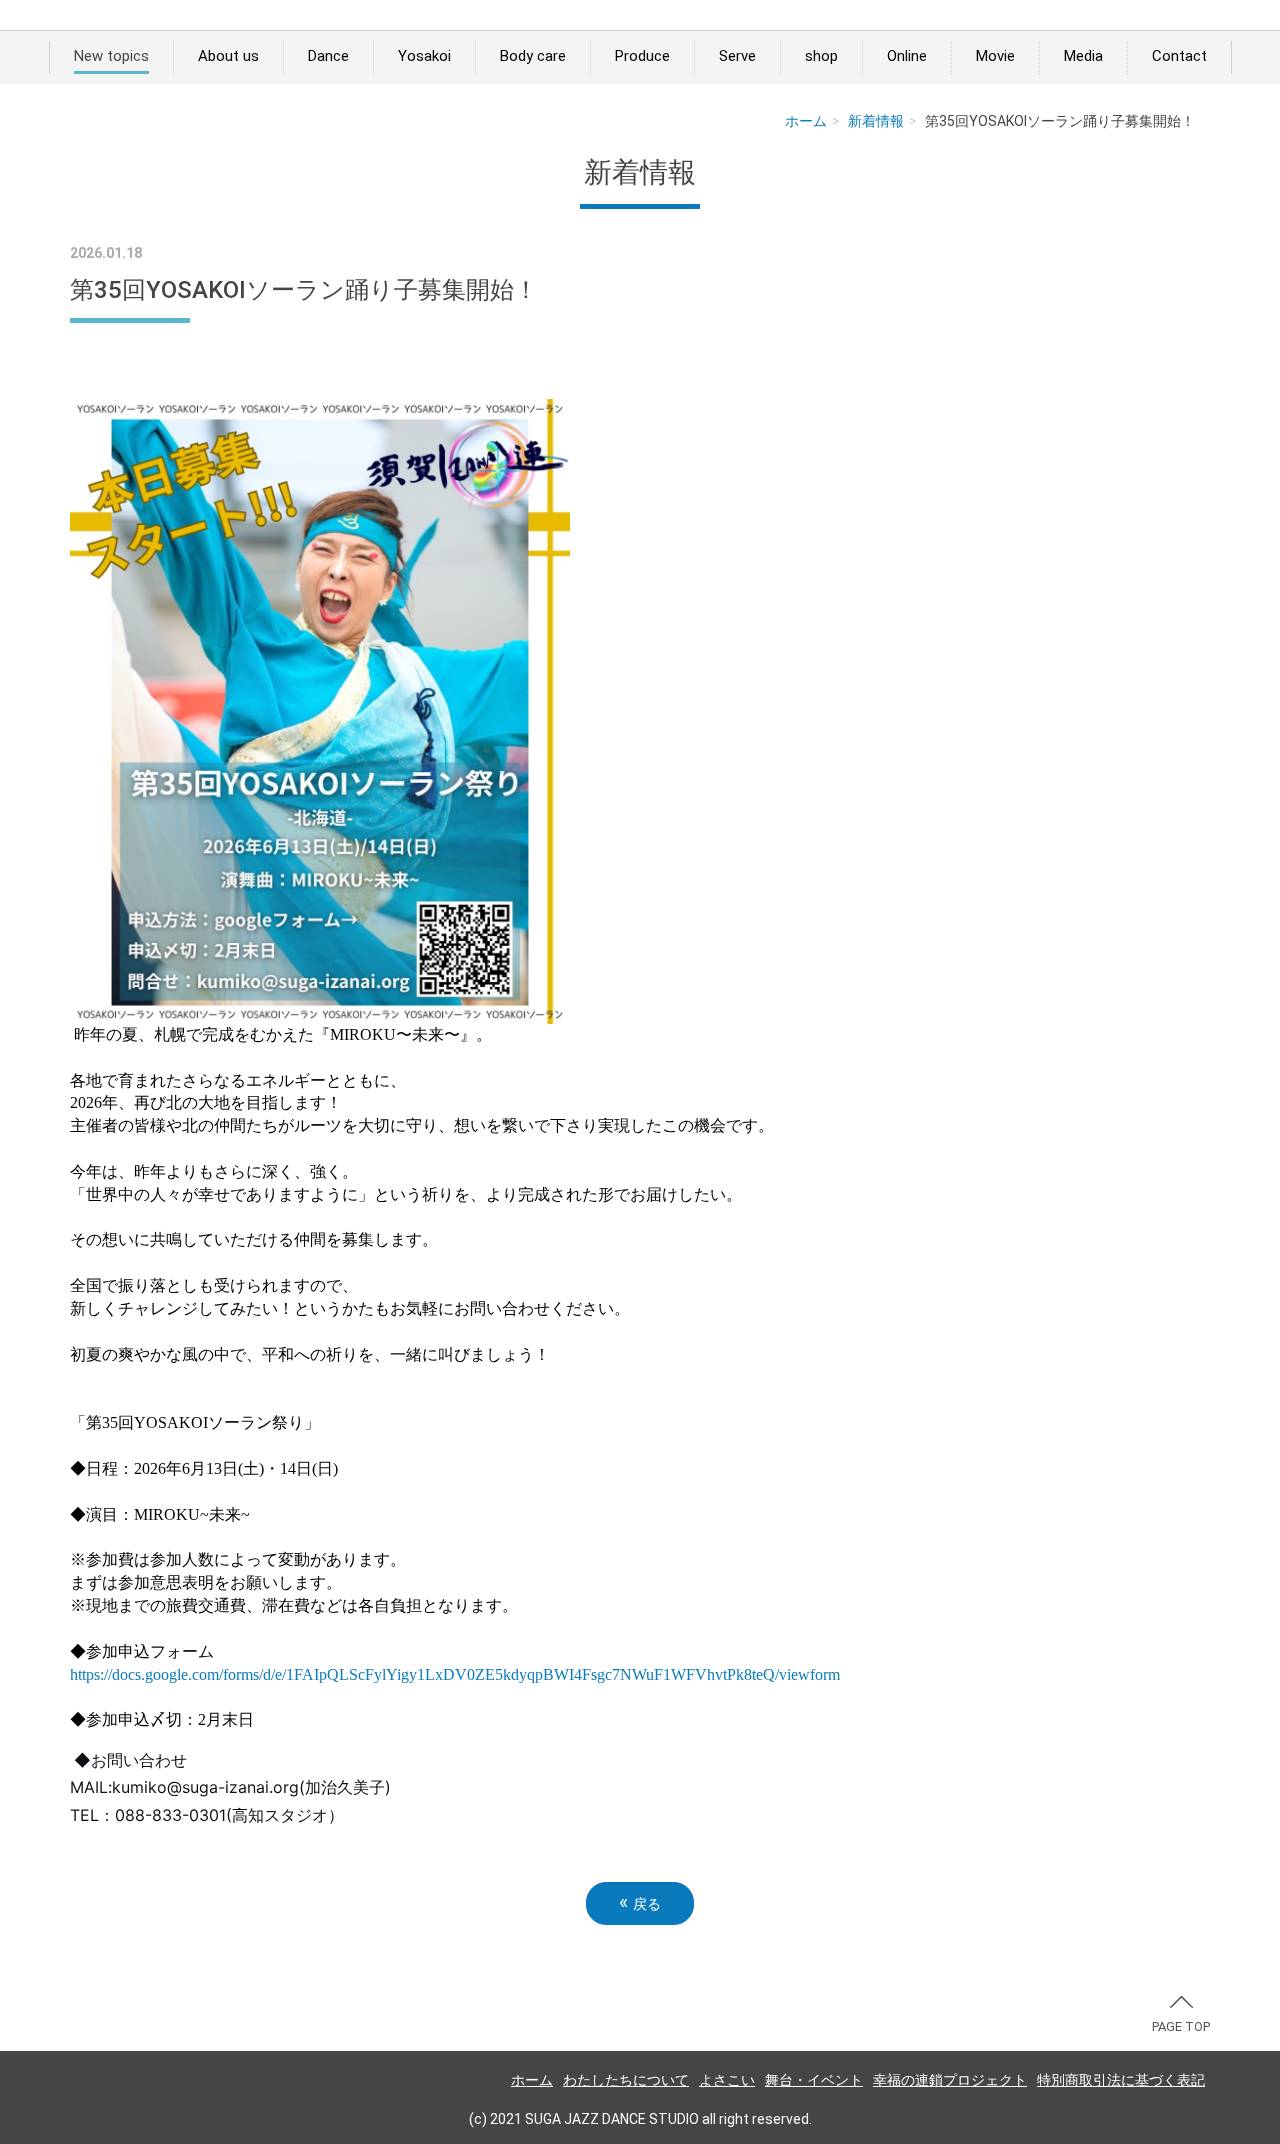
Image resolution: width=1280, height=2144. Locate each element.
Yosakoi (424, 56)
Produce (642, 56)
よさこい (727, 2080)
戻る (640, 1902)
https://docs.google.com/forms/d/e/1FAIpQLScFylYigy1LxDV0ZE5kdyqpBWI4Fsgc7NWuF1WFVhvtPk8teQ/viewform (455, 1674)
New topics (111, 56)
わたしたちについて (626, 2080)
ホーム (806, 121)
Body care (533, 56)
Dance (328, 56)
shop (821, 56)
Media (1083, 56)
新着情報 (876, 121)
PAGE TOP (1181, 2026)
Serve (737, 56)
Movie (995, 56)
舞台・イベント (814, 2080)
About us (228, 56)
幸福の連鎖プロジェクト (950, 2080)
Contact (1179, 56)
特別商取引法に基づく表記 (1121, 2080)
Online (907, 56)
